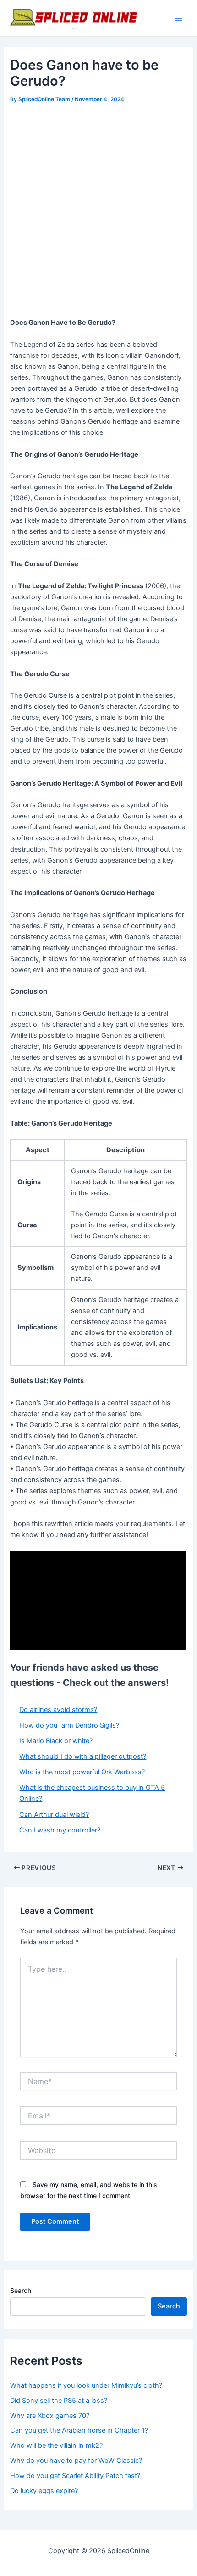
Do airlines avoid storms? (58, 1710)
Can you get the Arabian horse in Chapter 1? (79, 2430)
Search (21, 2290)
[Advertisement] (98, 209)
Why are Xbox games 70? (50, 2416)
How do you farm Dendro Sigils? (69, 1725)
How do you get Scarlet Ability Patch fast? (75, 2476)
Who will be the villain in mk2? (56, 2445)
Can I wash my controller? (60, 1830)
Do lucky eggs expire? (44, 2491)
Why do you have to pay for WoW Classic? (76, 2461)
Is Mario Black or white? (56, 1741)
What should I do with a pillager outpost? (83, 1756)
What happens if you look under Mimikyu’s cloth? (86, 2385)
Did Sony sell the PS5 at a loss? (59, 2401)
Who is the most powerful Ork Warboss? (82, 1772)
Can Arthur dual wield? (54, 1815)
